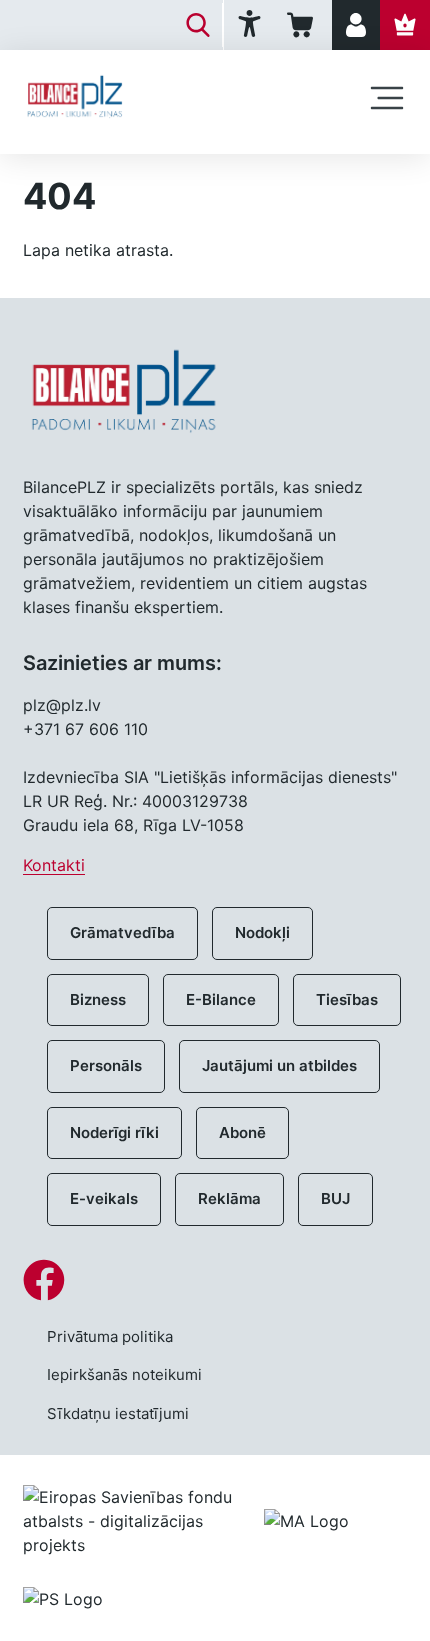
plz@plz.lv (62, 705)
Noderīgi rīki (114, 1132)
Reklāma (229, 1198)
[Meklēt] (198, 25)
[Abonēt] (405, 25)
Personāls (106, 1065)
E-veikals (104, 1198)
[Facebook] (215, 1280)
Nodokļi (262, 932)
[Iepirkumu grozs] (303, 25)
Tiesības (347, 999)
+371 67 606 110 (85, 729)
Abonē (242, 1132)
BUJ (335, 1198)
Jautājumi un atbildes (279, 1065)
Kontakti (54, 865)
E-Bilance (221, 999)
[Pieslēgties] (356, 25)
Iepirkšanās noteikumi (124, 1374)
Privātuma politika (110, 1336)
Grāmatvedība (122, 932)
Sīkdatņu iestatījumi (118, 1413)
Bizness (98, 999)
